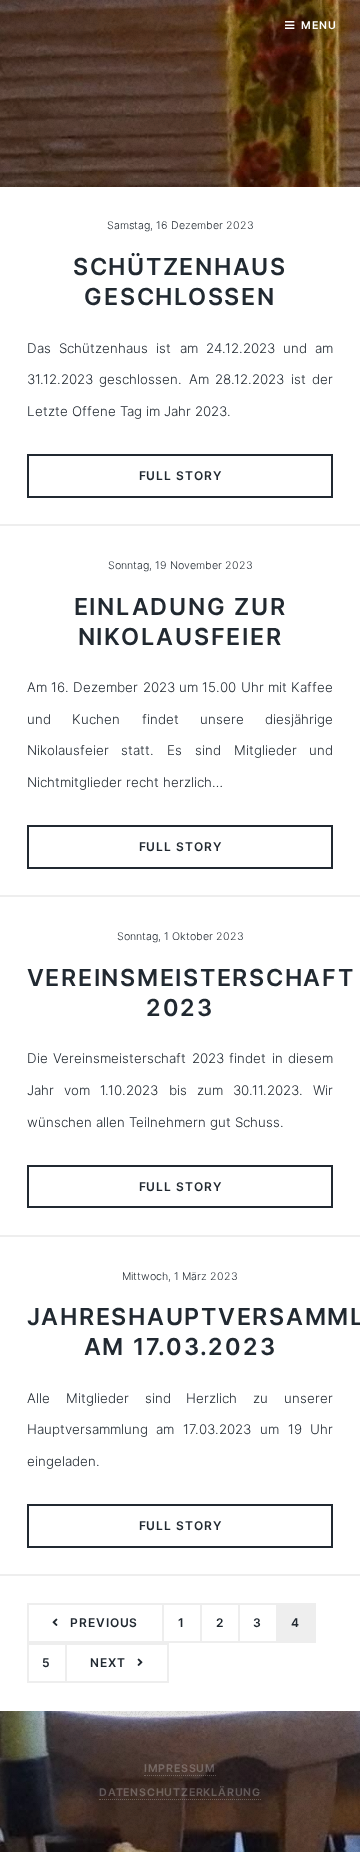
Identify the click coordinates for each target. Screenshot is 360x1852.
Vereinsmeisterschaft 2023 (191, 992)
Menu (318, 25)
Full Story (180, 475)
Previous (104, 1622)
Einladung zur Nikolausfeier (180, 621)
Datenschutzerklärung (180, 1792)
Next (108, 1662)
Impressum (180, 1768)
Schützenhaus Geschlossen (180, 281)
